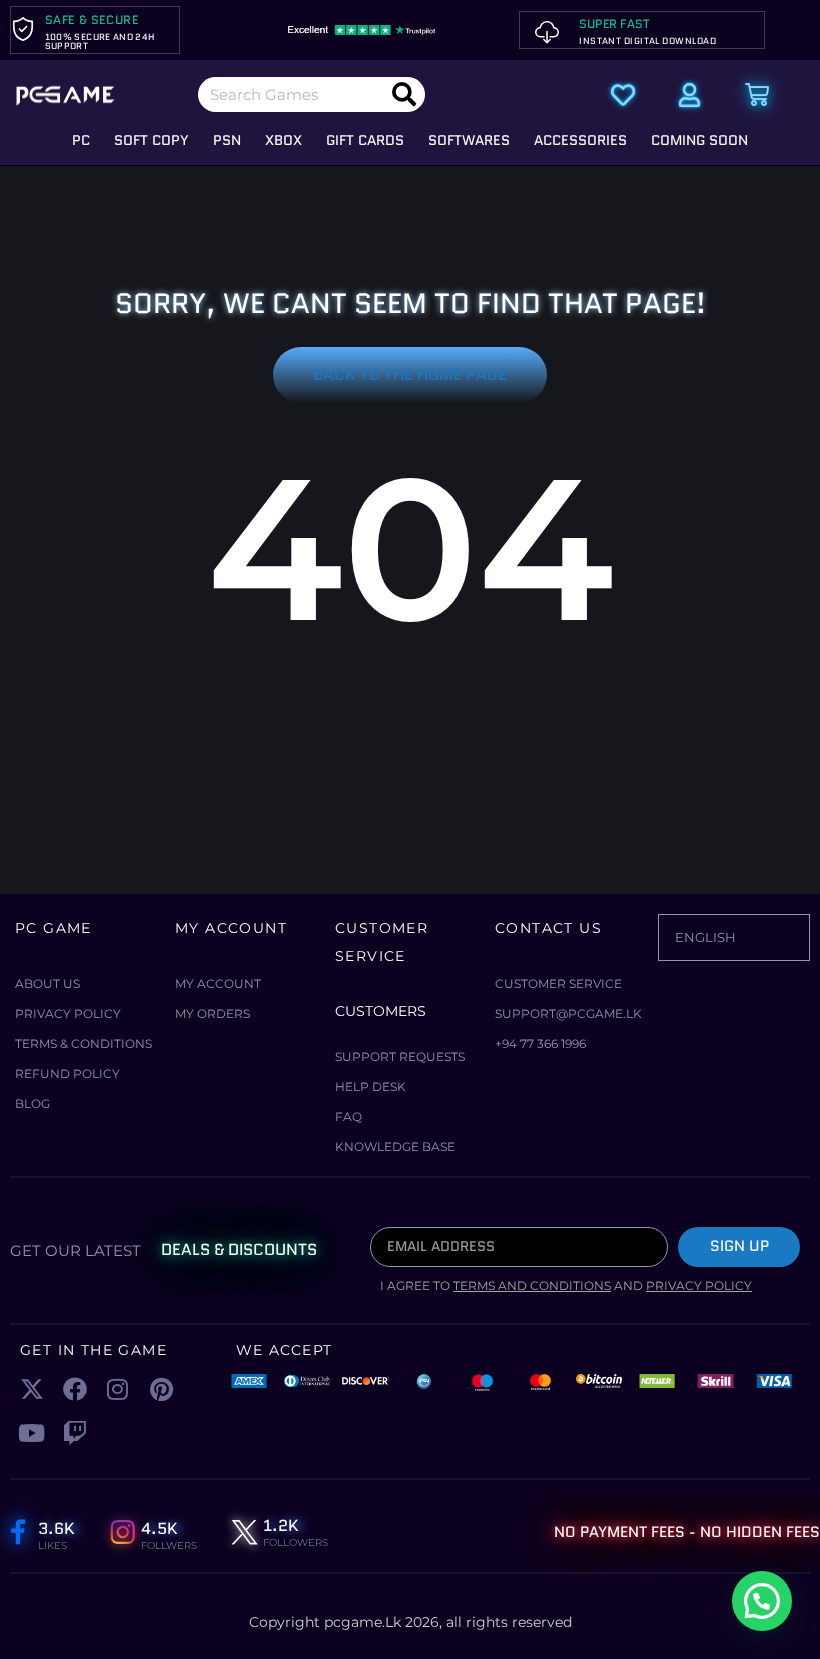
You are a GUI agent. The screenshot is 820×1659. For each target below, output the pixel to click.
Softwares (469, 140)
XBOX (283, 140)
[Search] (404, 94)
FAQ (348, 1116)
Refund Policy (67, 1073)
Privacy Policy (68, 1013)
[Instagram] (117, 1389)
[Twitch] (74, 1432)
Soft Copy (151, 140)
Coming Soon (699, 140)
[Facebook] (74, 1389)
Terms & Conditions (83, 1043)
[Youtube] (31, 1432)
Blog (32, 1103)
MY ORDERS (212, 1013)
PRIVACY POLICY (699, 1285)
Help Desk (370, 1086)
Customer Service (558, 983)
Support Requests (400, 1056)
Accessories (580, 140)
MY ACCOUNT (218, 983)
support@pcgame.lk (568, 1013)
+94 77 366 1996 (540, 1043)
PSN (227, 140)
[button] (762, 1601)
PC (81, 140)
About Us (47, 983)
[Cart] (757, 95)
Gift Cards (365, 140)
